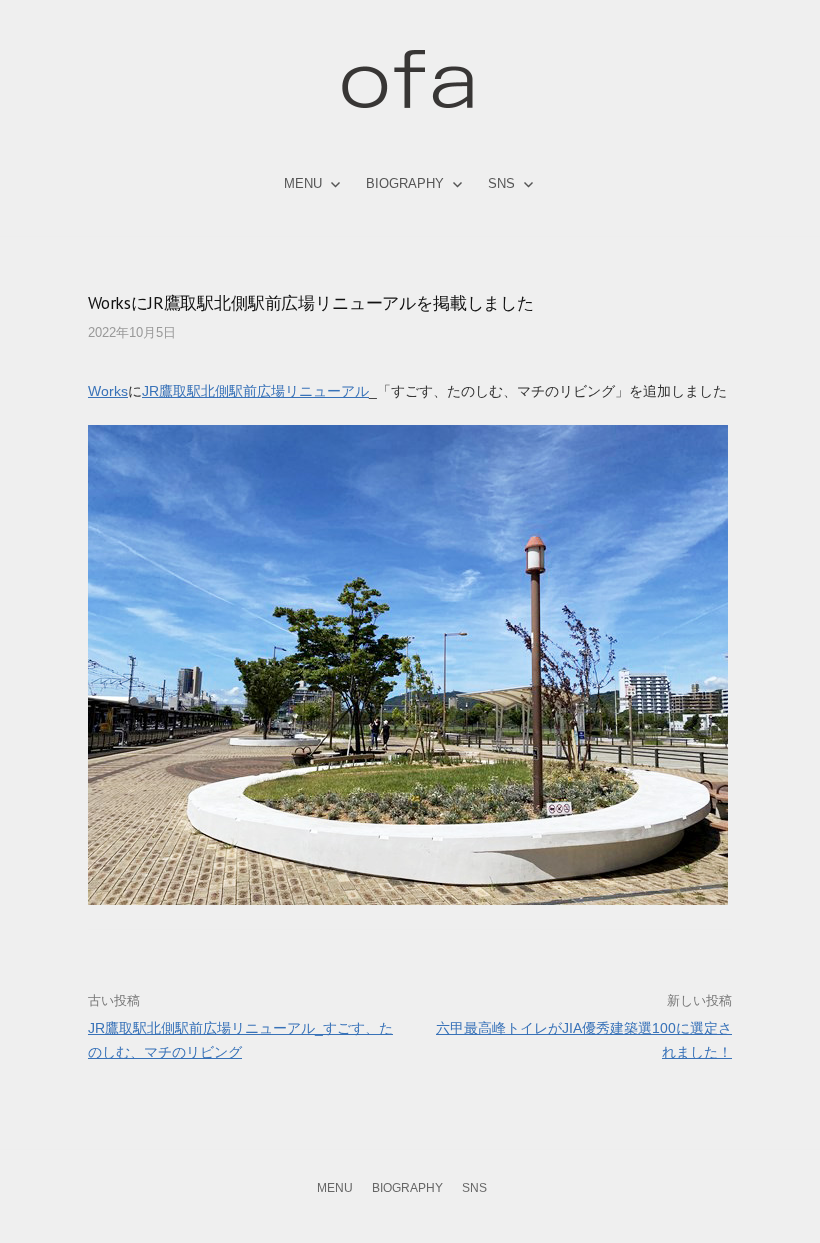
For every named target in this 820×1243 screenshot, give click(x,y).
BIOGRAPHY (405, 183)
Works (108, 391)
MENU (303, 183)
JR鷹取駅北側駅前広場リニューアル (255, 391)
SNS (501, 183)
